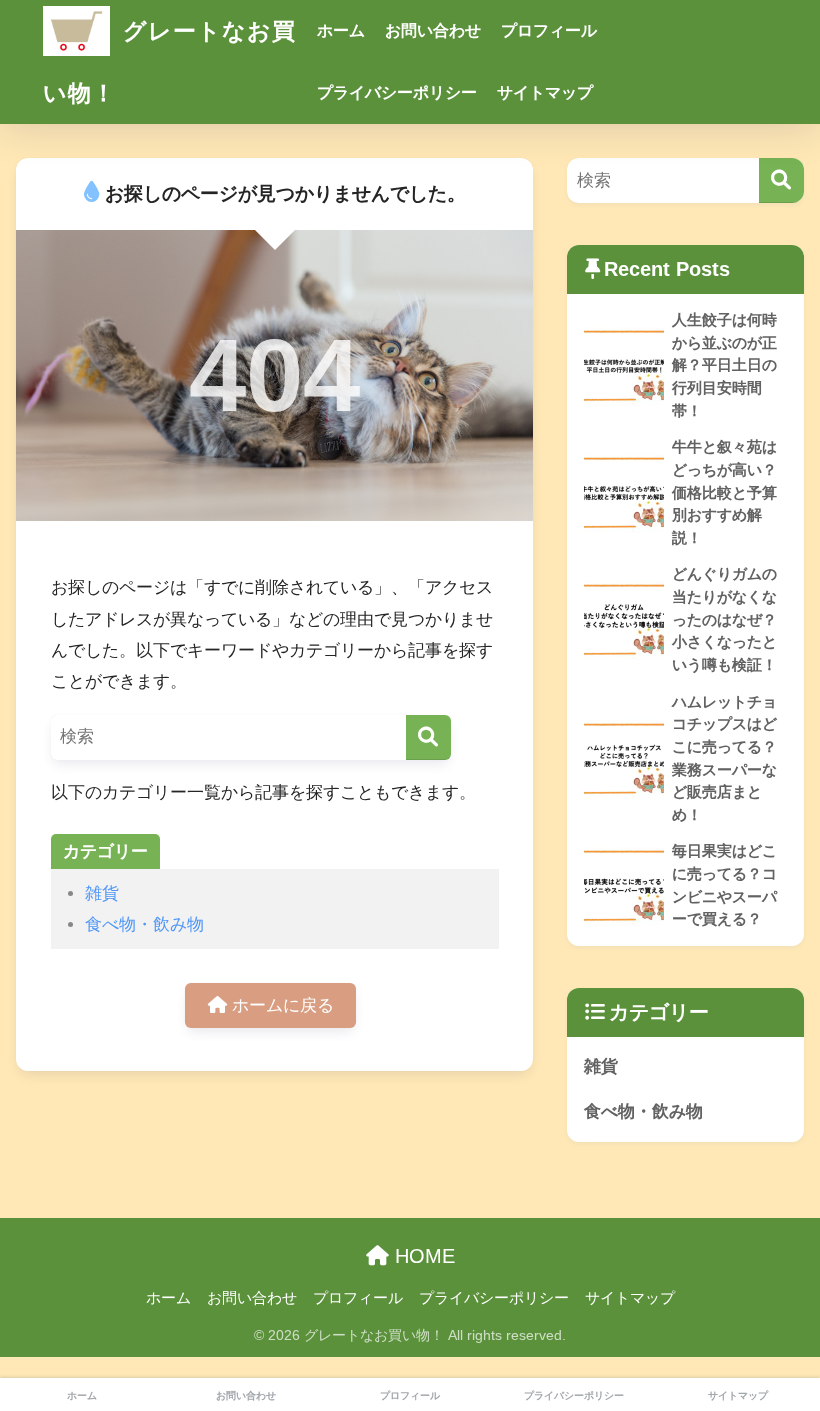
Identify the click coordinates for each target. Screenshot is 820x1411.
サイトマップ (545, 92)
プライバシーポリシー (397, 92)
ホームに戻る (280, 1005)
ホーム (341, 30)
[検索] (428, 737)
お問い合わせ (433, 30)
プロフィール (549, 30)
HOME (422, 1256)
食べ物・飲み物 (144, 924)
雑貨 (102, 893)
